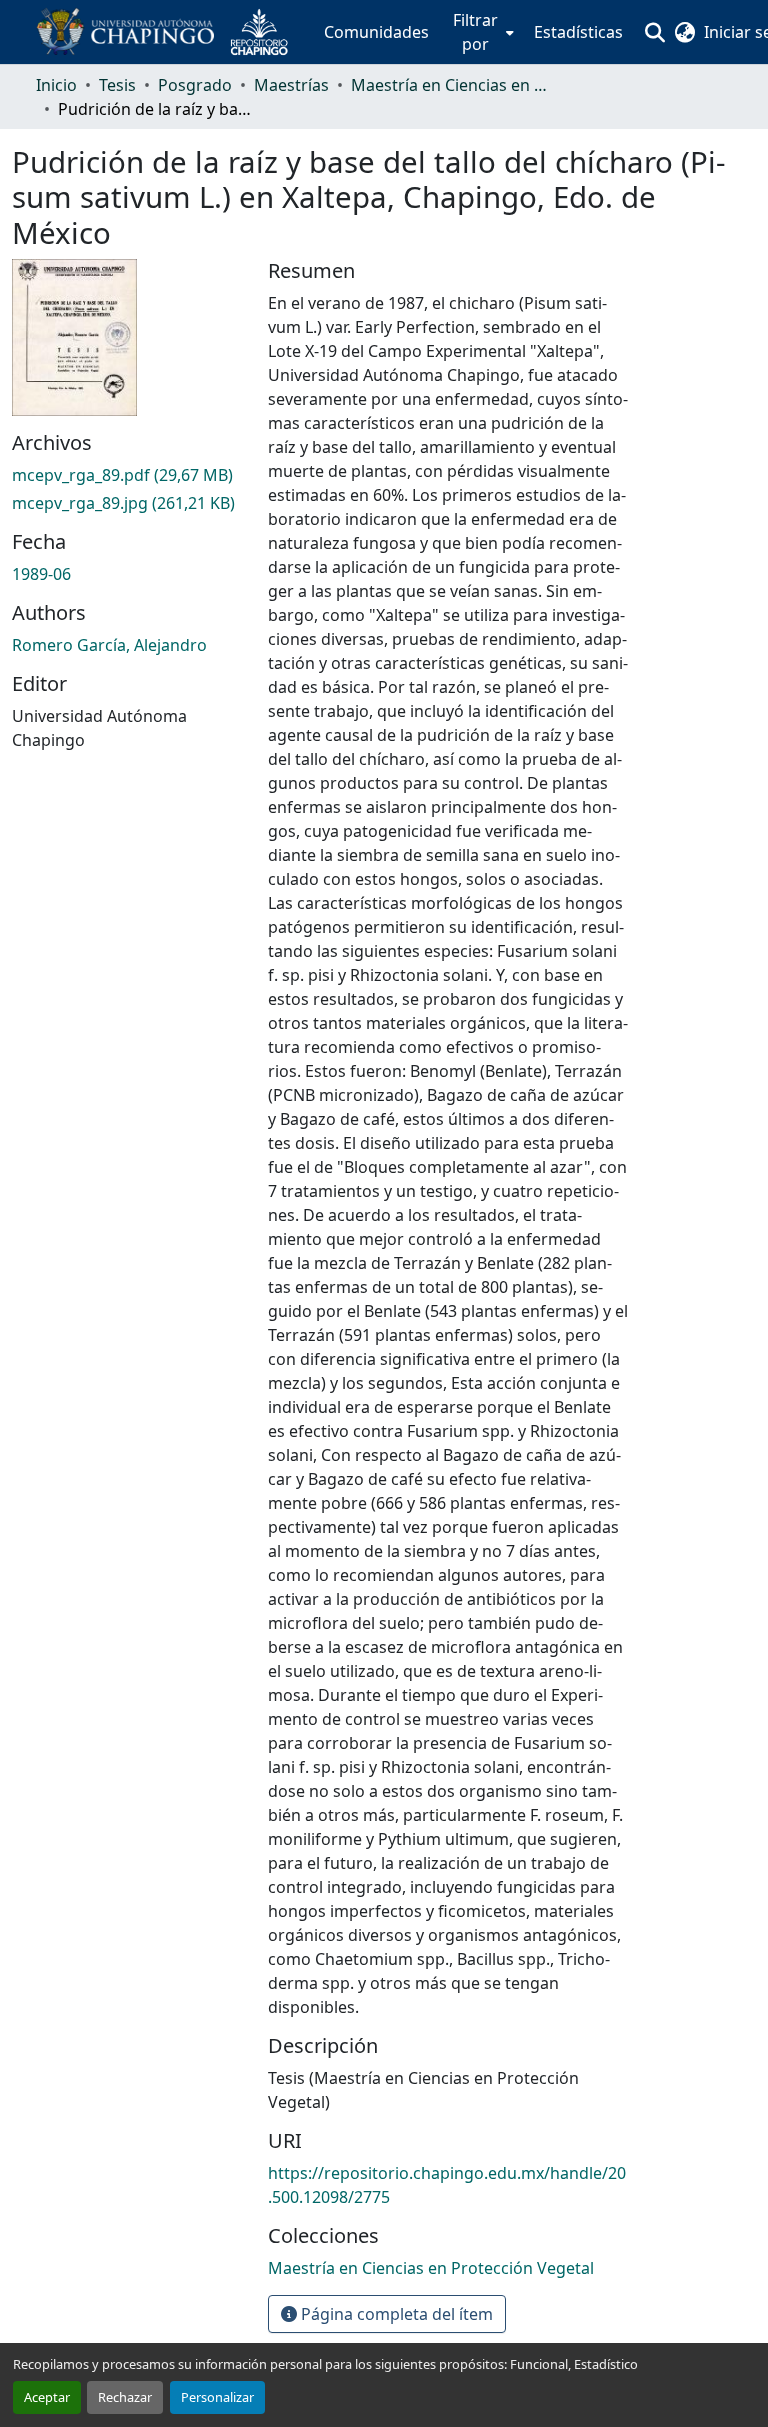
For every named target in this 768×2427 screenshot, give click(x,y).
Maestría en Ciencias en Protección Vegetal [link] (451, 85)
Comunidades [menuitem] (376, 32)
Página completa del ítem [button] (395, 2314)
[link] (128, 475)
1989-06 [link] (41, 574)
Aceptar (47, 2397)
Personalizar (217, 2397)
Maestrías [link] (291, 85)
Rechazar (125, 2397)
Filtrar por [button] (475, 32)
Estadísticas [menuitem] (578, 32)
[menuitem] (481, 32)
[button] (170, 32)
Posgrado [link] (195, 85)
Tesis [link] (117, 85)
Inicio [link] (56, 85)
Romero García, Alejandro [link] (109, 645)
